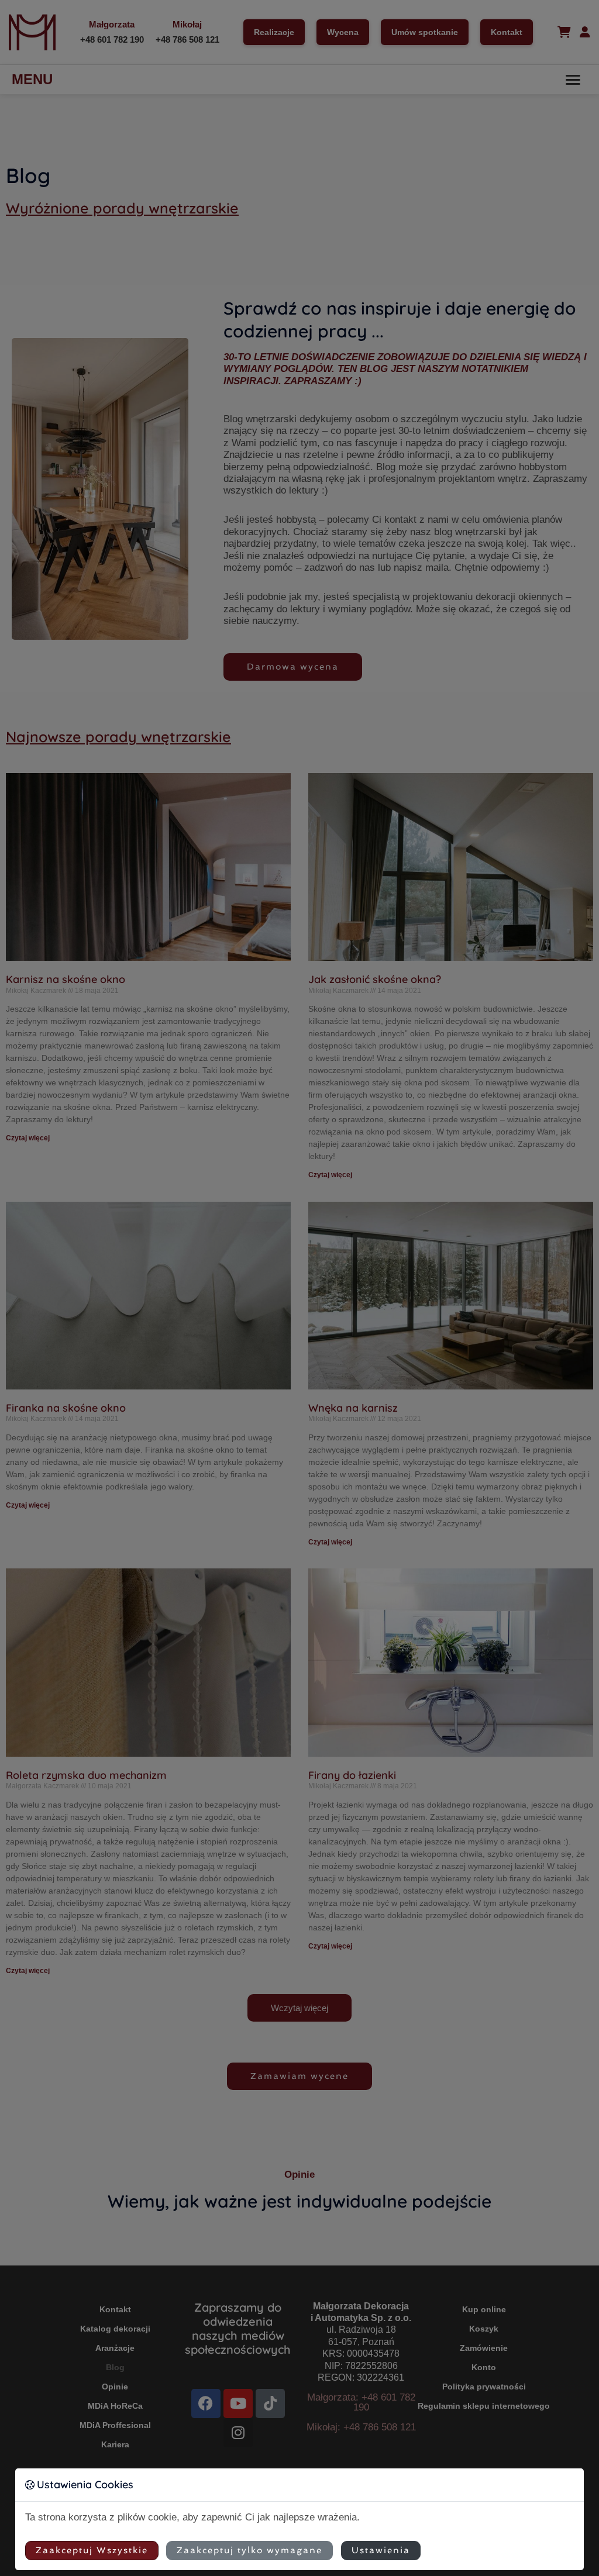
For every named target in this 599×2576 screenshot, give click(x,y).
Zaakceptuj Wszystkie (92, 2550)
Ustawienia (381, 2550)
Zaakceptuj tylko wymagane (249, 2550)
